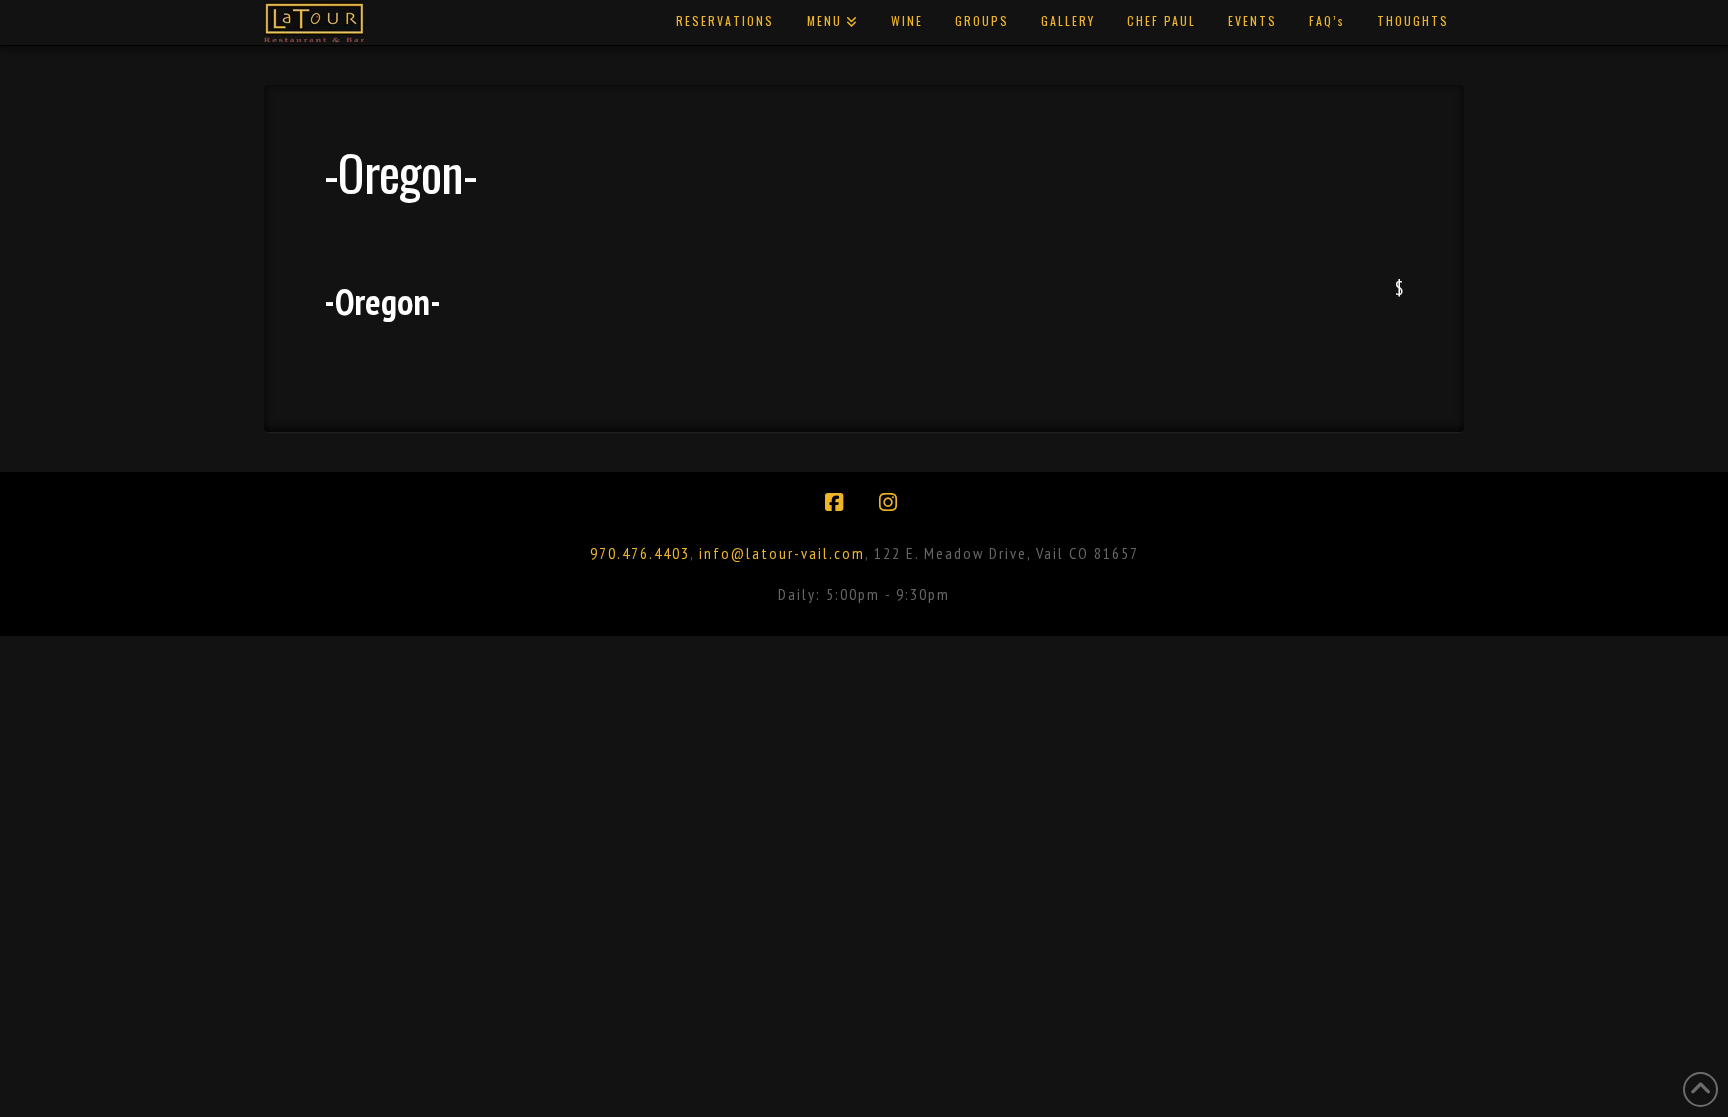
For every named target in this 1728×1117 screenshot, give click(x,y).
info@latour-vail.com (782, 553)
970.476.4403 (640, 553)
